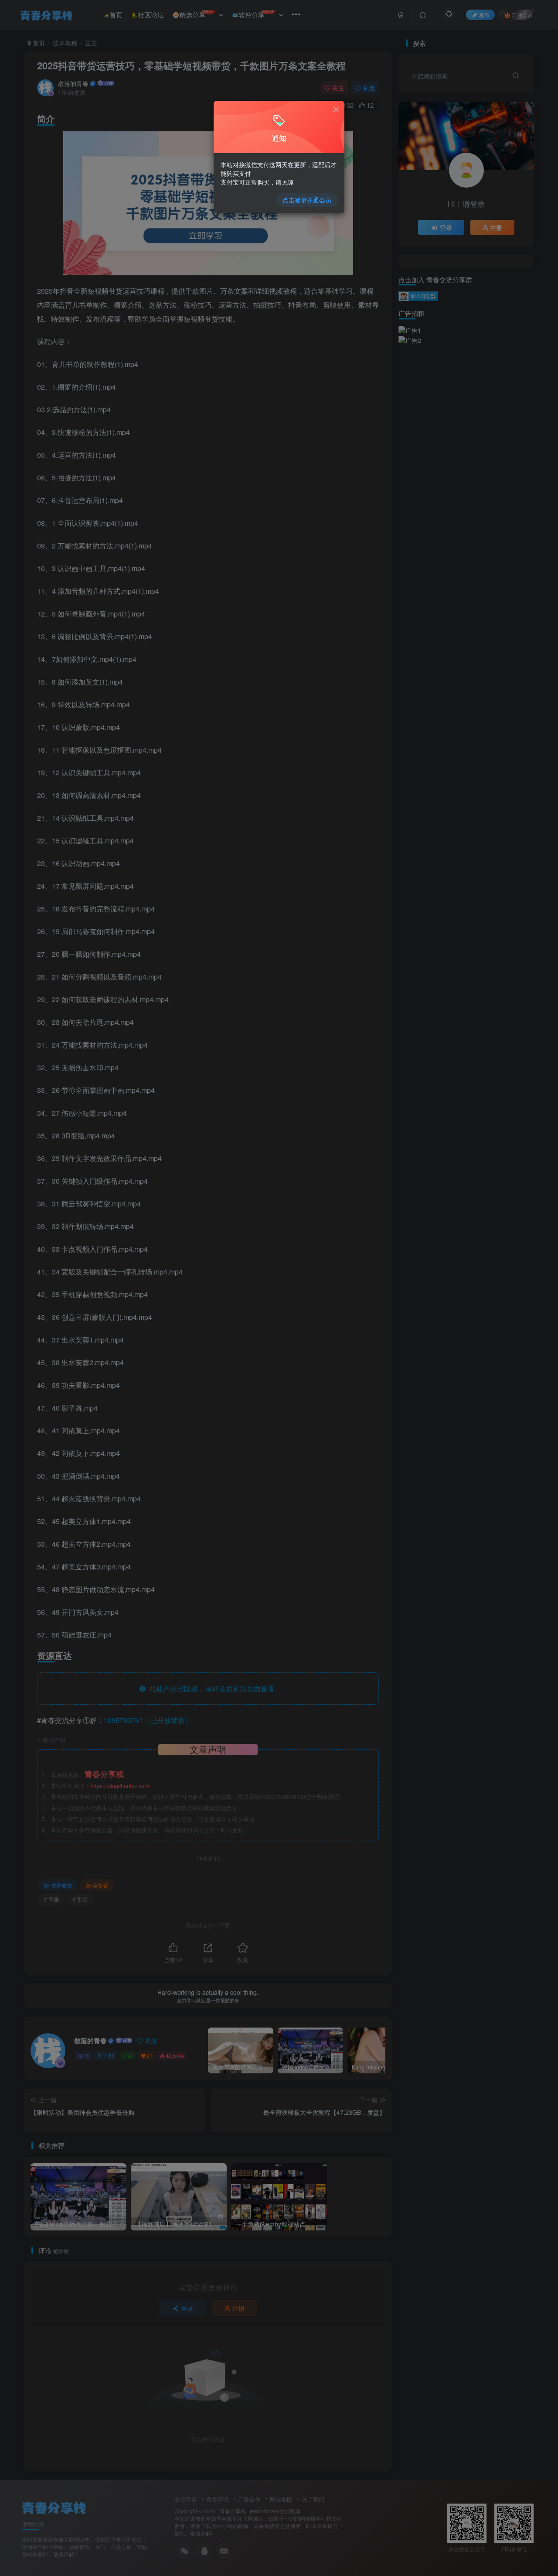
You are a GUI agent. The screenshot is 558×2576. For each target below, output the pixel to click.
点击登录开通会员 (307, 200)
